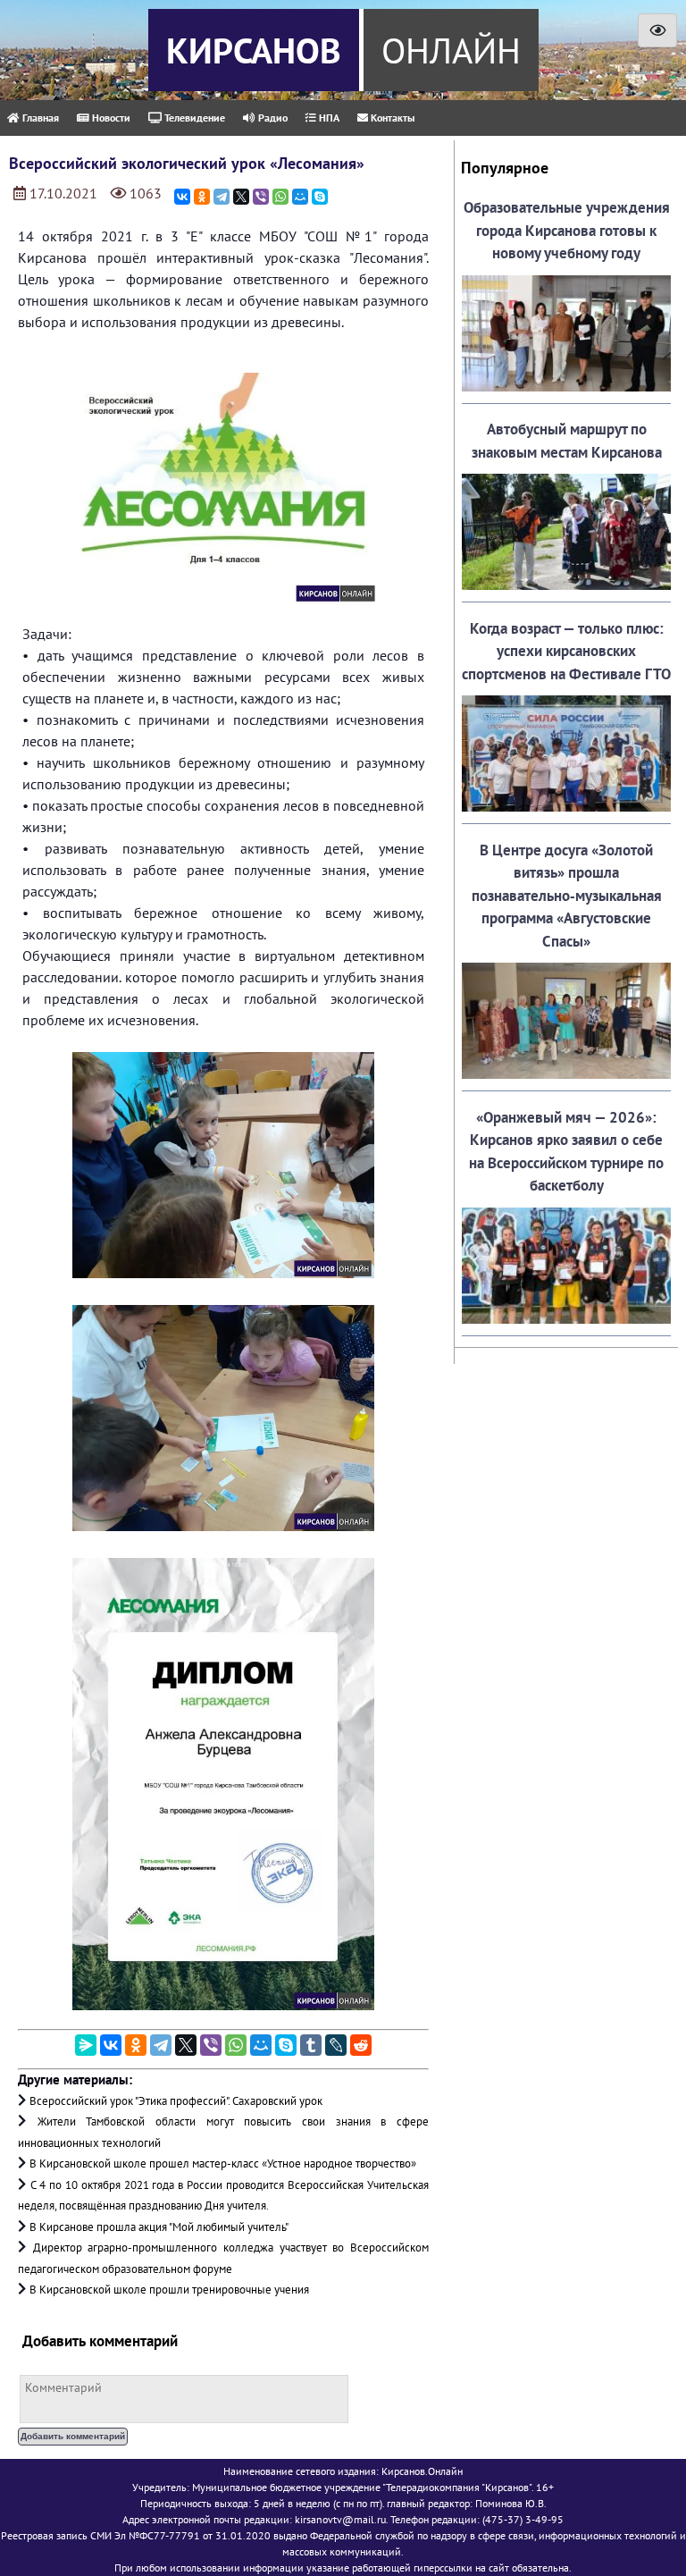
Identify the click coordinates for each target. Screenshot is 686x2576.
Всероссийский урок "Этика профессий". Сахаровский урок (176, 2101)
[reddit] (361, 2045)
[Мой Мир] (300, 197)
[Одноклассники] (202, 197)
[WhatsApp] (280, 197)
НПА (328, 118)
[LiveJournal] (336, 2045)
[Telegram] (222, 197)
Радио (272, 118)
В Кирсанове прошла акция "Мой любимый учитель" (159, 2227)
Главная (39, 118)
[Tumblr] (311, 2045)
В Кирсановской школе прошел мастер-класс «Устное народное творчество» (223, 2164)
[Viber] (261, 197)
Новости (110, 118)
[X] (241, 197)
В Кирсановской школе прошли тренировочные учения (169, 2290)
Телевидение (193, 118)
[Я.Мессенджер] (86, 2045)
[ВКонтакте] (182, 197)
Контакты (391, 118)
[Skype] (320, 197)
